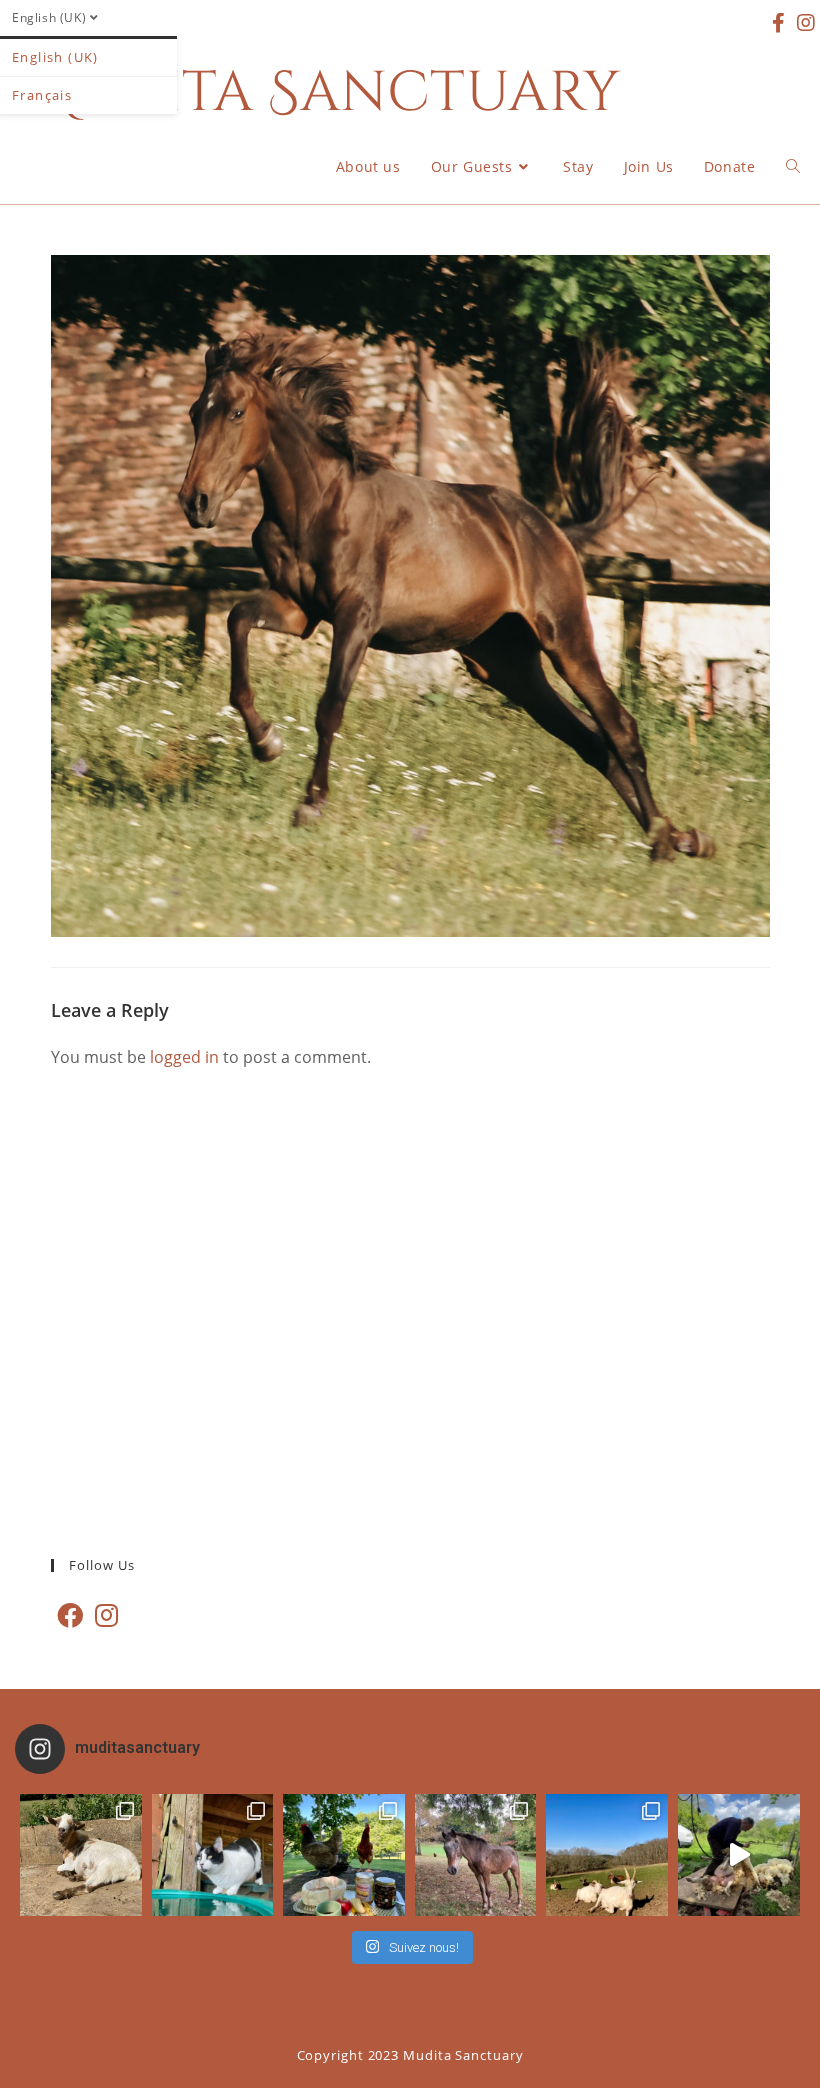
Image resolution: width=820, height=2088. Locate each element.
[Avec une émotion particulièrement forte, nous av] (81, 1855)
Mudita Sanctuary (321, 93)
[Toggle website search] (793, 167)
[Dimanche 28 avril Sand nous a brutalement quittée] (476, 1855)
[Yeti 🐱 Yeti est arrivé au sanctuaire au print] (213, 1855)
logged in (184, 1057)
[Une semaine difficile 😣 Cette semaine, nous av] (607, 1855)
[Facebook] (70, 1615)
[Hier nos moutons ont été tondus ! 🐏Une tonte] (739, 1855)
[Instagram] (106, 1615)
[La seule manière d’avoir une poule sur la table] (344, 1855)
